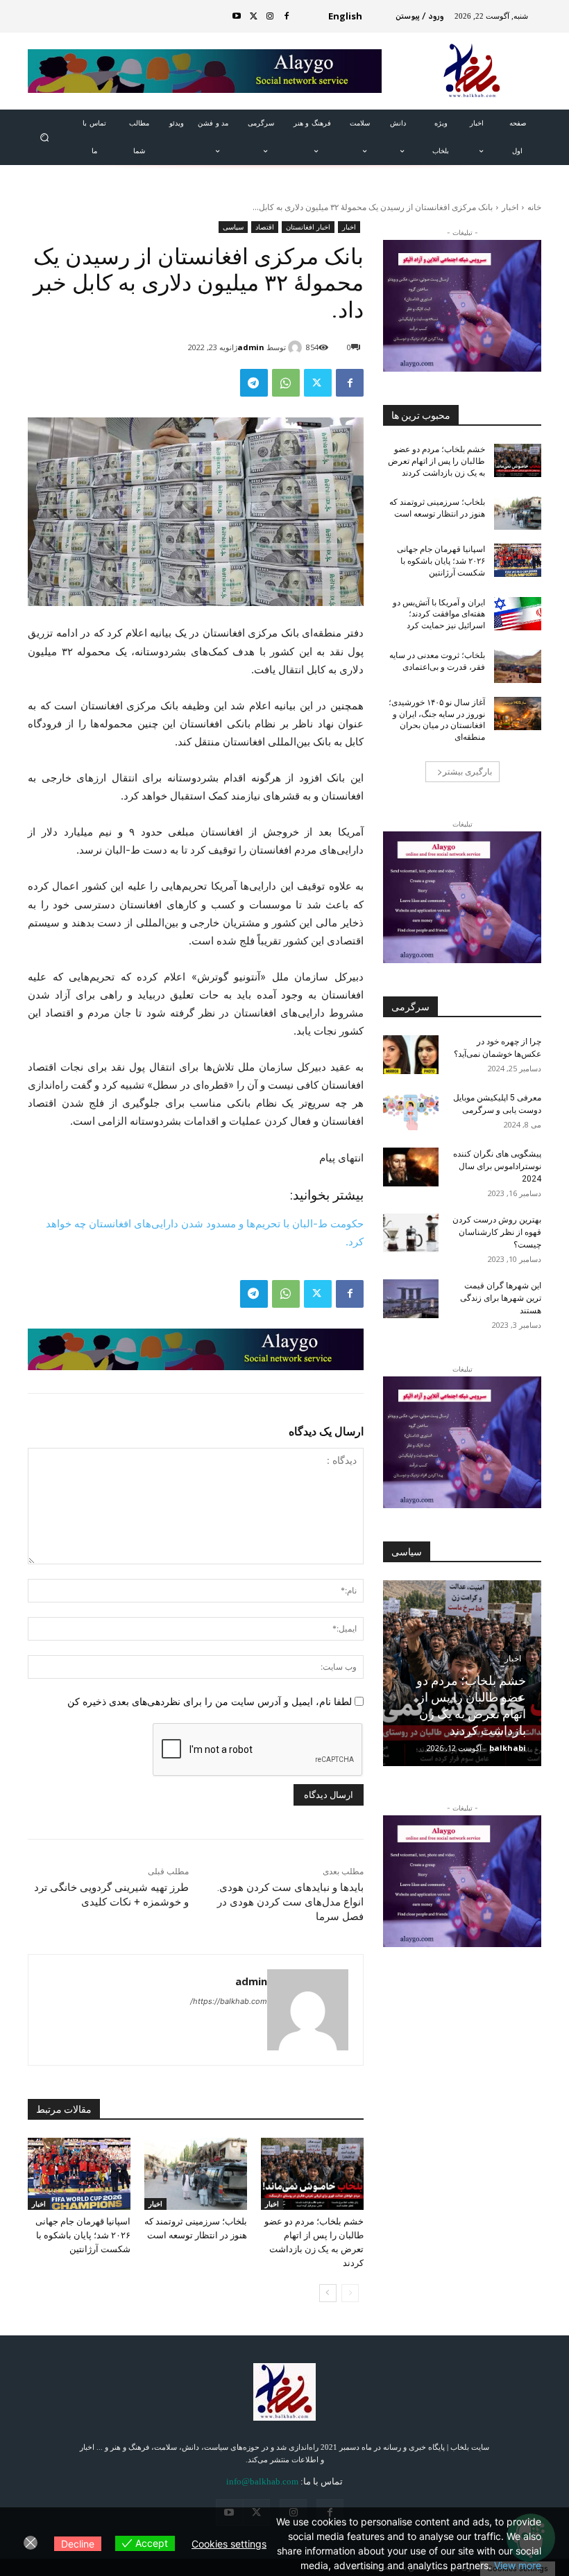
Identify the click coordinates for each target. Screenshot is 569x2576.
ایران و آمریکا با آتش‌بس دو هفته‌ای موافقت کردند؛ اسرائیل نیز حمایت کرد (439, 614)
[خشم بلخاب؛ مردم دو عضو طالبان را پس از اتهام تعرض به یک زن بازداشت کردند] (312, 2174)
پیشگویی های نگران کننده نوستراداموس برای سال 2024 (497, 1166)
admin (251, 347)
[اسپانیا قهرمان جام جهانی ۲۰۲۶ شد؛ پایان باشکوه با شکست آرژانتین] (79, 2174)
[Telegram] (254, 383)
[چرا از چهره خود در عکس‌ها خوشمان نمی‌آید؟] (411, 1055)
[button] (44, 137)
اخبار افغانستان (308, 227)
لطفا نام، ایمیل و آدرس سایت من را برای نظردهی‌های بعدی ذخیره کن (210, 1701)
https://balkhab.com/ (229, 2001)
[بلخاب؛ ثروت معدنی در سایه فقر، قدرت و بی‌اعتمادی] (518, 666)
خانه (534, 207)
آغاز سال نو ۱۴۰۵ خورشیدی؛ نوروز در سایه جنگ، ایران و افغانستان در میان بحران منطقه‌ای (437, 720)
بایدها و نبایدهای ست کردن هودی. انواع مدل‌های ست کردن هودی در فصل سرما (290, 1902)
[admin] (297, 347)
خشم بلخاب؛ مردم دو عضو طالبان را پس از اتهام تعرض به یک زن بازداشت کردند (436, 461)
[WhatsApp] (286, 383)
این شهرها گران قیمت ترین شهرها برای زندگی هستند (501, 1298)
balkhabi (508, 1748)
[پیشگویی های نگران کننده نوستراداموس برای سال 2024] (411, 1167)
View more (518, 2565)
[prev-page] (350, 2293)
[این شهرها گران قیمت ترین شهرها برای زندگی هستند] (411, 1299)
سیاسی (233, 227)
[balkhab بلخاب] (473, 71)
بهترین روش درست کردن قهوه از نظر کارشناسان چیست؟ (497, 1232)
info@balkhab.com (262, 2481)
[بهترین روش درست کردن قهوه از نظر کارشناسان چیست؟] (411, 1233)
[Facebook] (287, 17)
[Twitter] (253, 17)
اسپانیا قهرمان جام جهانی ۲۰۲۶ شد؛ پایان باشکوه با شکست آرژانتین (83, 2235)
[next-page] (328, 2293)
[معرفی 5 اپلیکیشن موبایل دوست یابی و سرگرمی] (411, 1111)
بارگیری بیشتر (467, 771)
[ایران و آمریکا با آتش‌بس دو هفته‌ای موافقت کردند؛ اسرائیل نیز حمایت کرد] (518, 614)
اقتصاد (265, 227)
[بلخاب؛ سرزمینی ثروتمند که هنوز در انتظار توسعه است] (196, 2174)
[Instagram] (270, 17)
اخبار (510, 207)
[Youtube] (237, 17)
